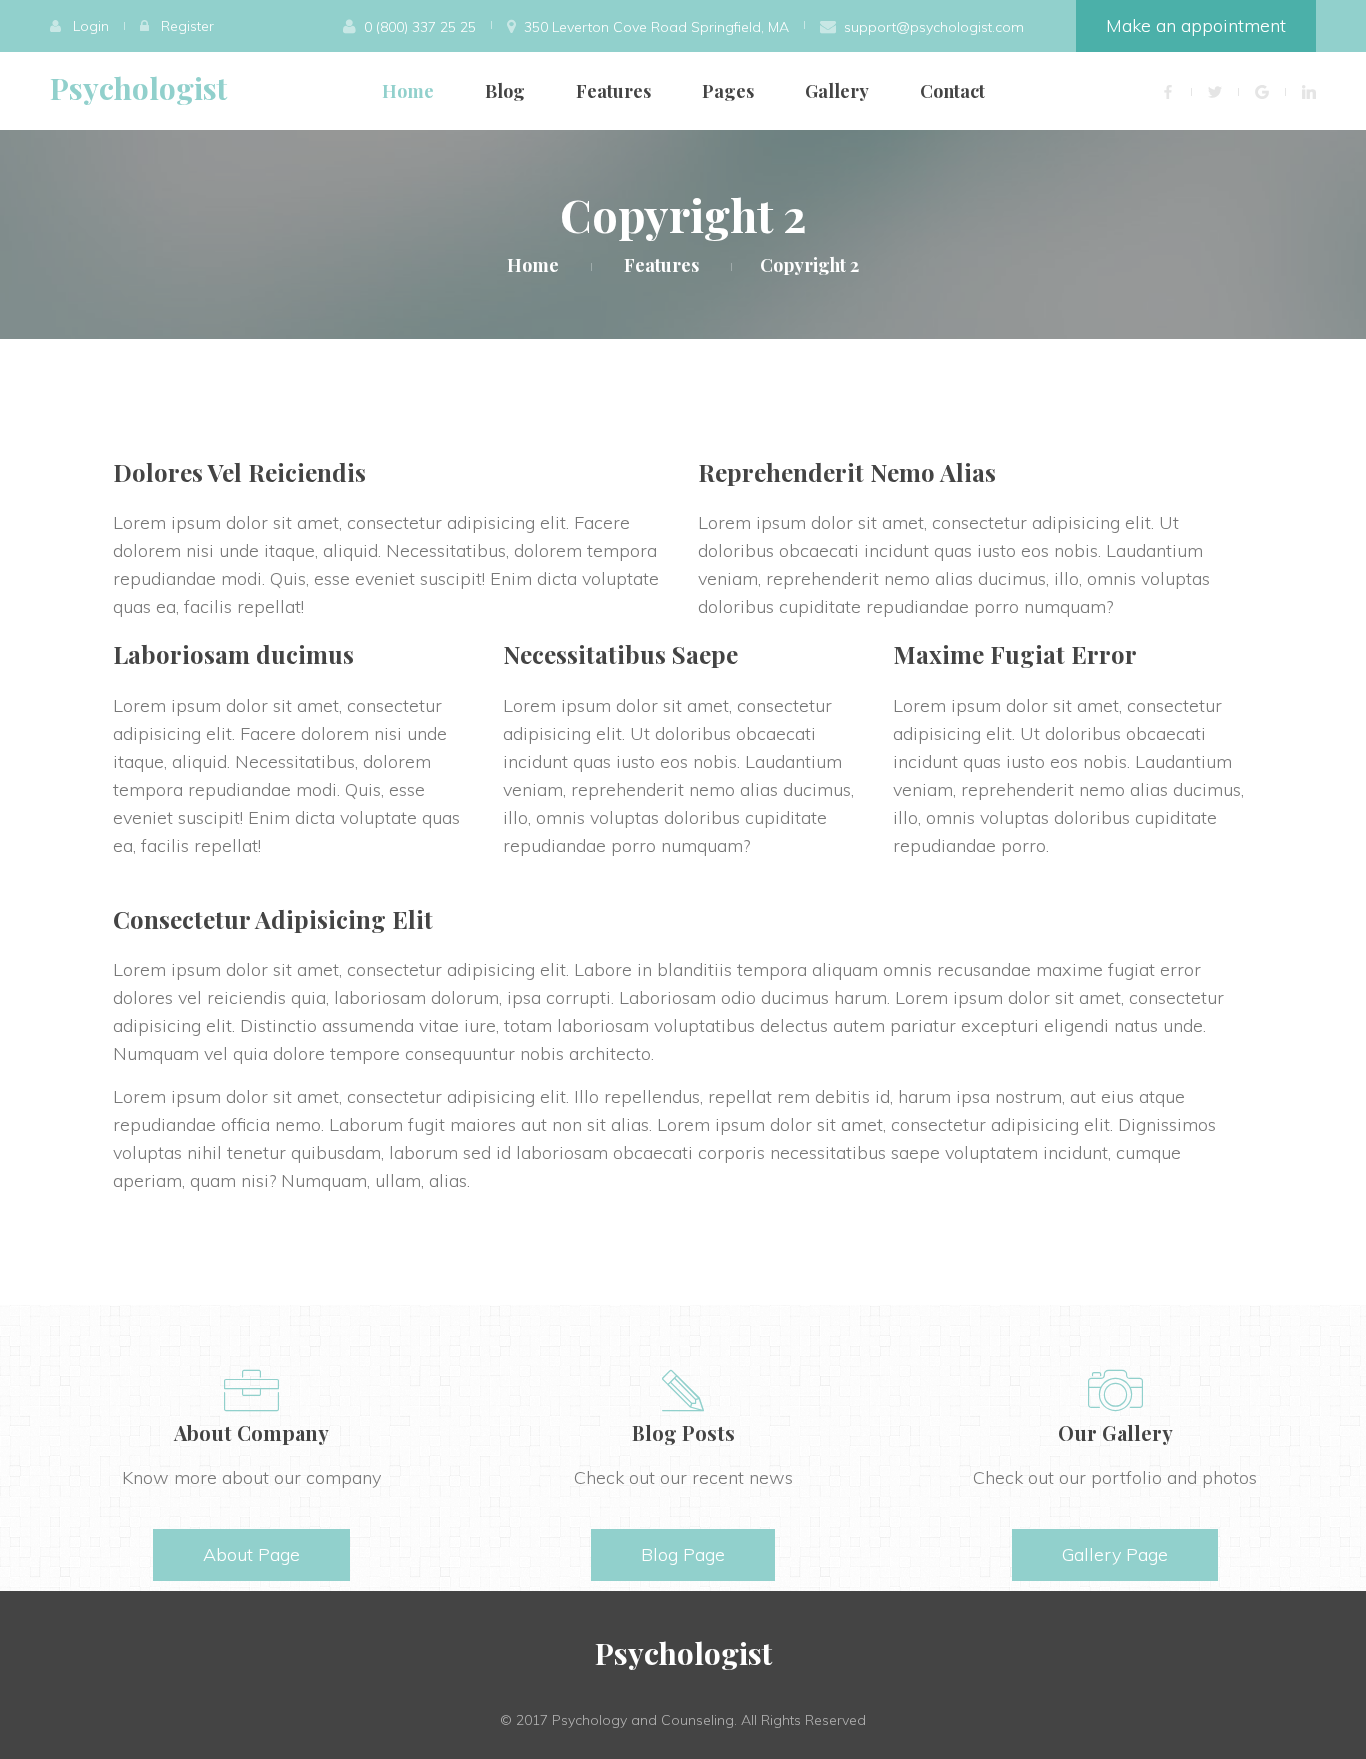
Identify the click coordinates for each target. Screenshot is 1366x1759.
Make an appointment (1196, 25)
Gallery (837, 91)
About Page (251, 1554)
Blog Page (683, 1554)
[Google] (1262, 92)
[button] (79, 26)
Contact (952, 91)
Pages (728, 91)
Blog (505, 91)
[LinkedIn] (1309, 92)
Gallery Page (1115, 1554)
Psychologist (138, 88)
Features (613, 91)
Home (408, 91)
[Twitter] (1215, 92)
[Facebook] (1168, 92)
